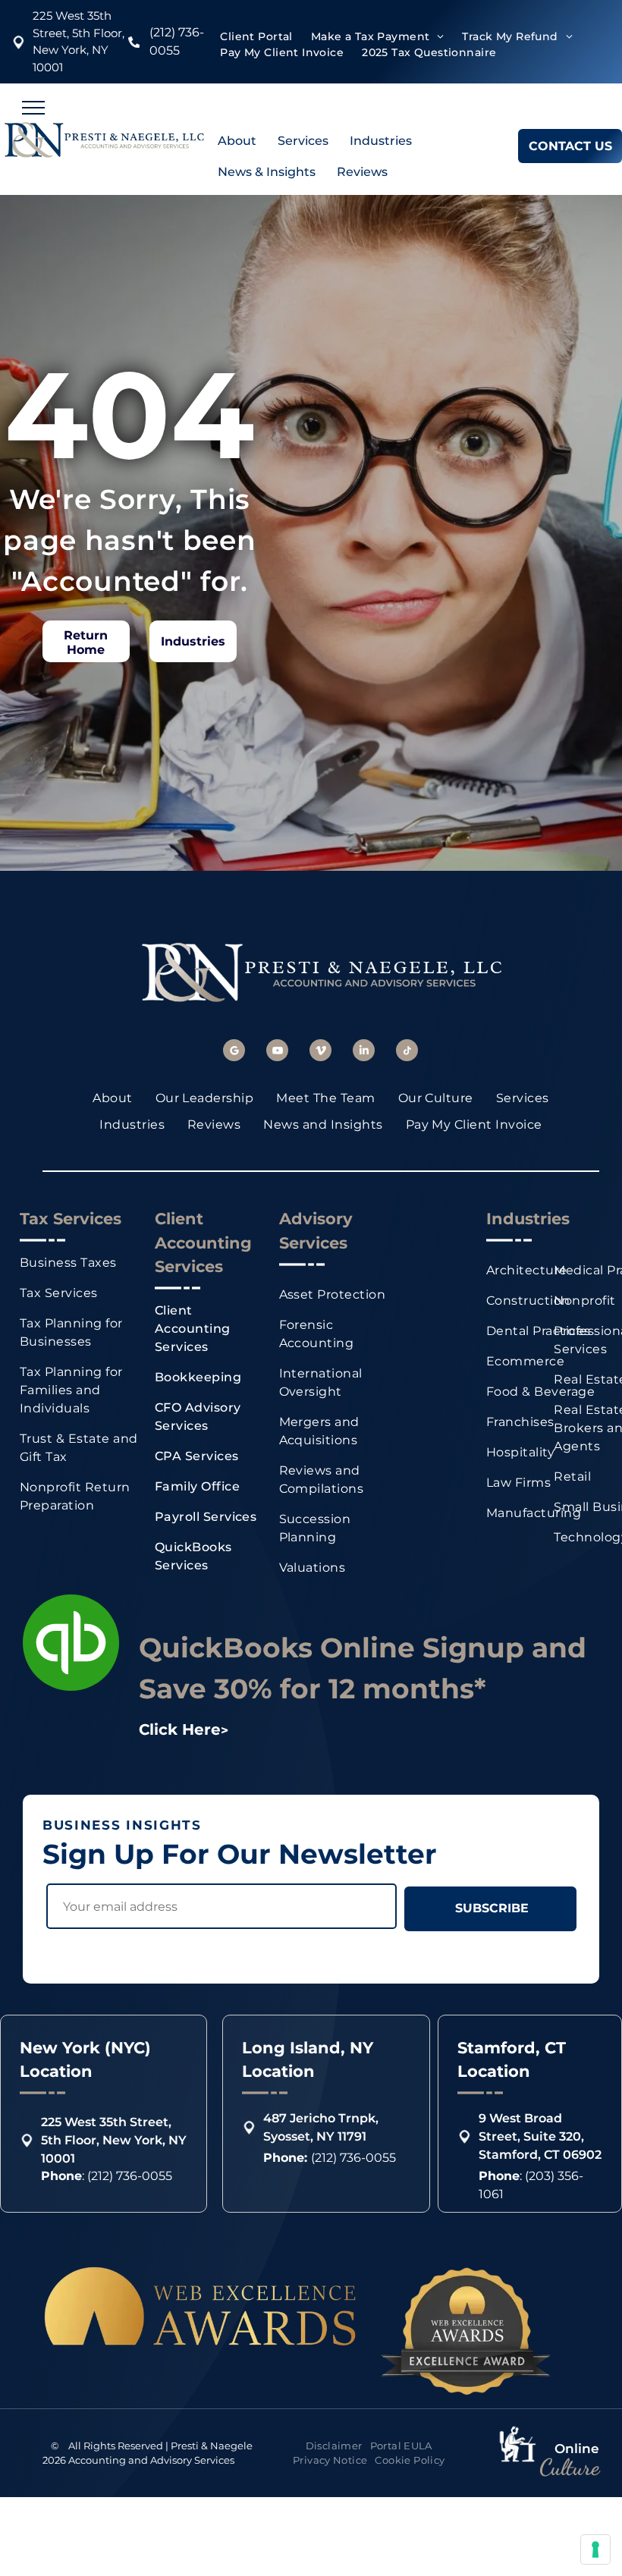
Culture (569, 2467)
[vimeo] (320, 1052)
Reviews (362, 172)
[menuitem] (256, 37)
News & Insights (267, 172)
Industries (381, 141)
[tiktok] (407, 1052)
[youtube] (277, 1052)
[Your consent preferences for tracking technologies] (595, 2549)
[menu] (33, 108)
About (237, 141)
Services (303, 141)
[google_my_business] (234, 1052)
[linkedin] (364, 1052)
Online (577, 2449)
